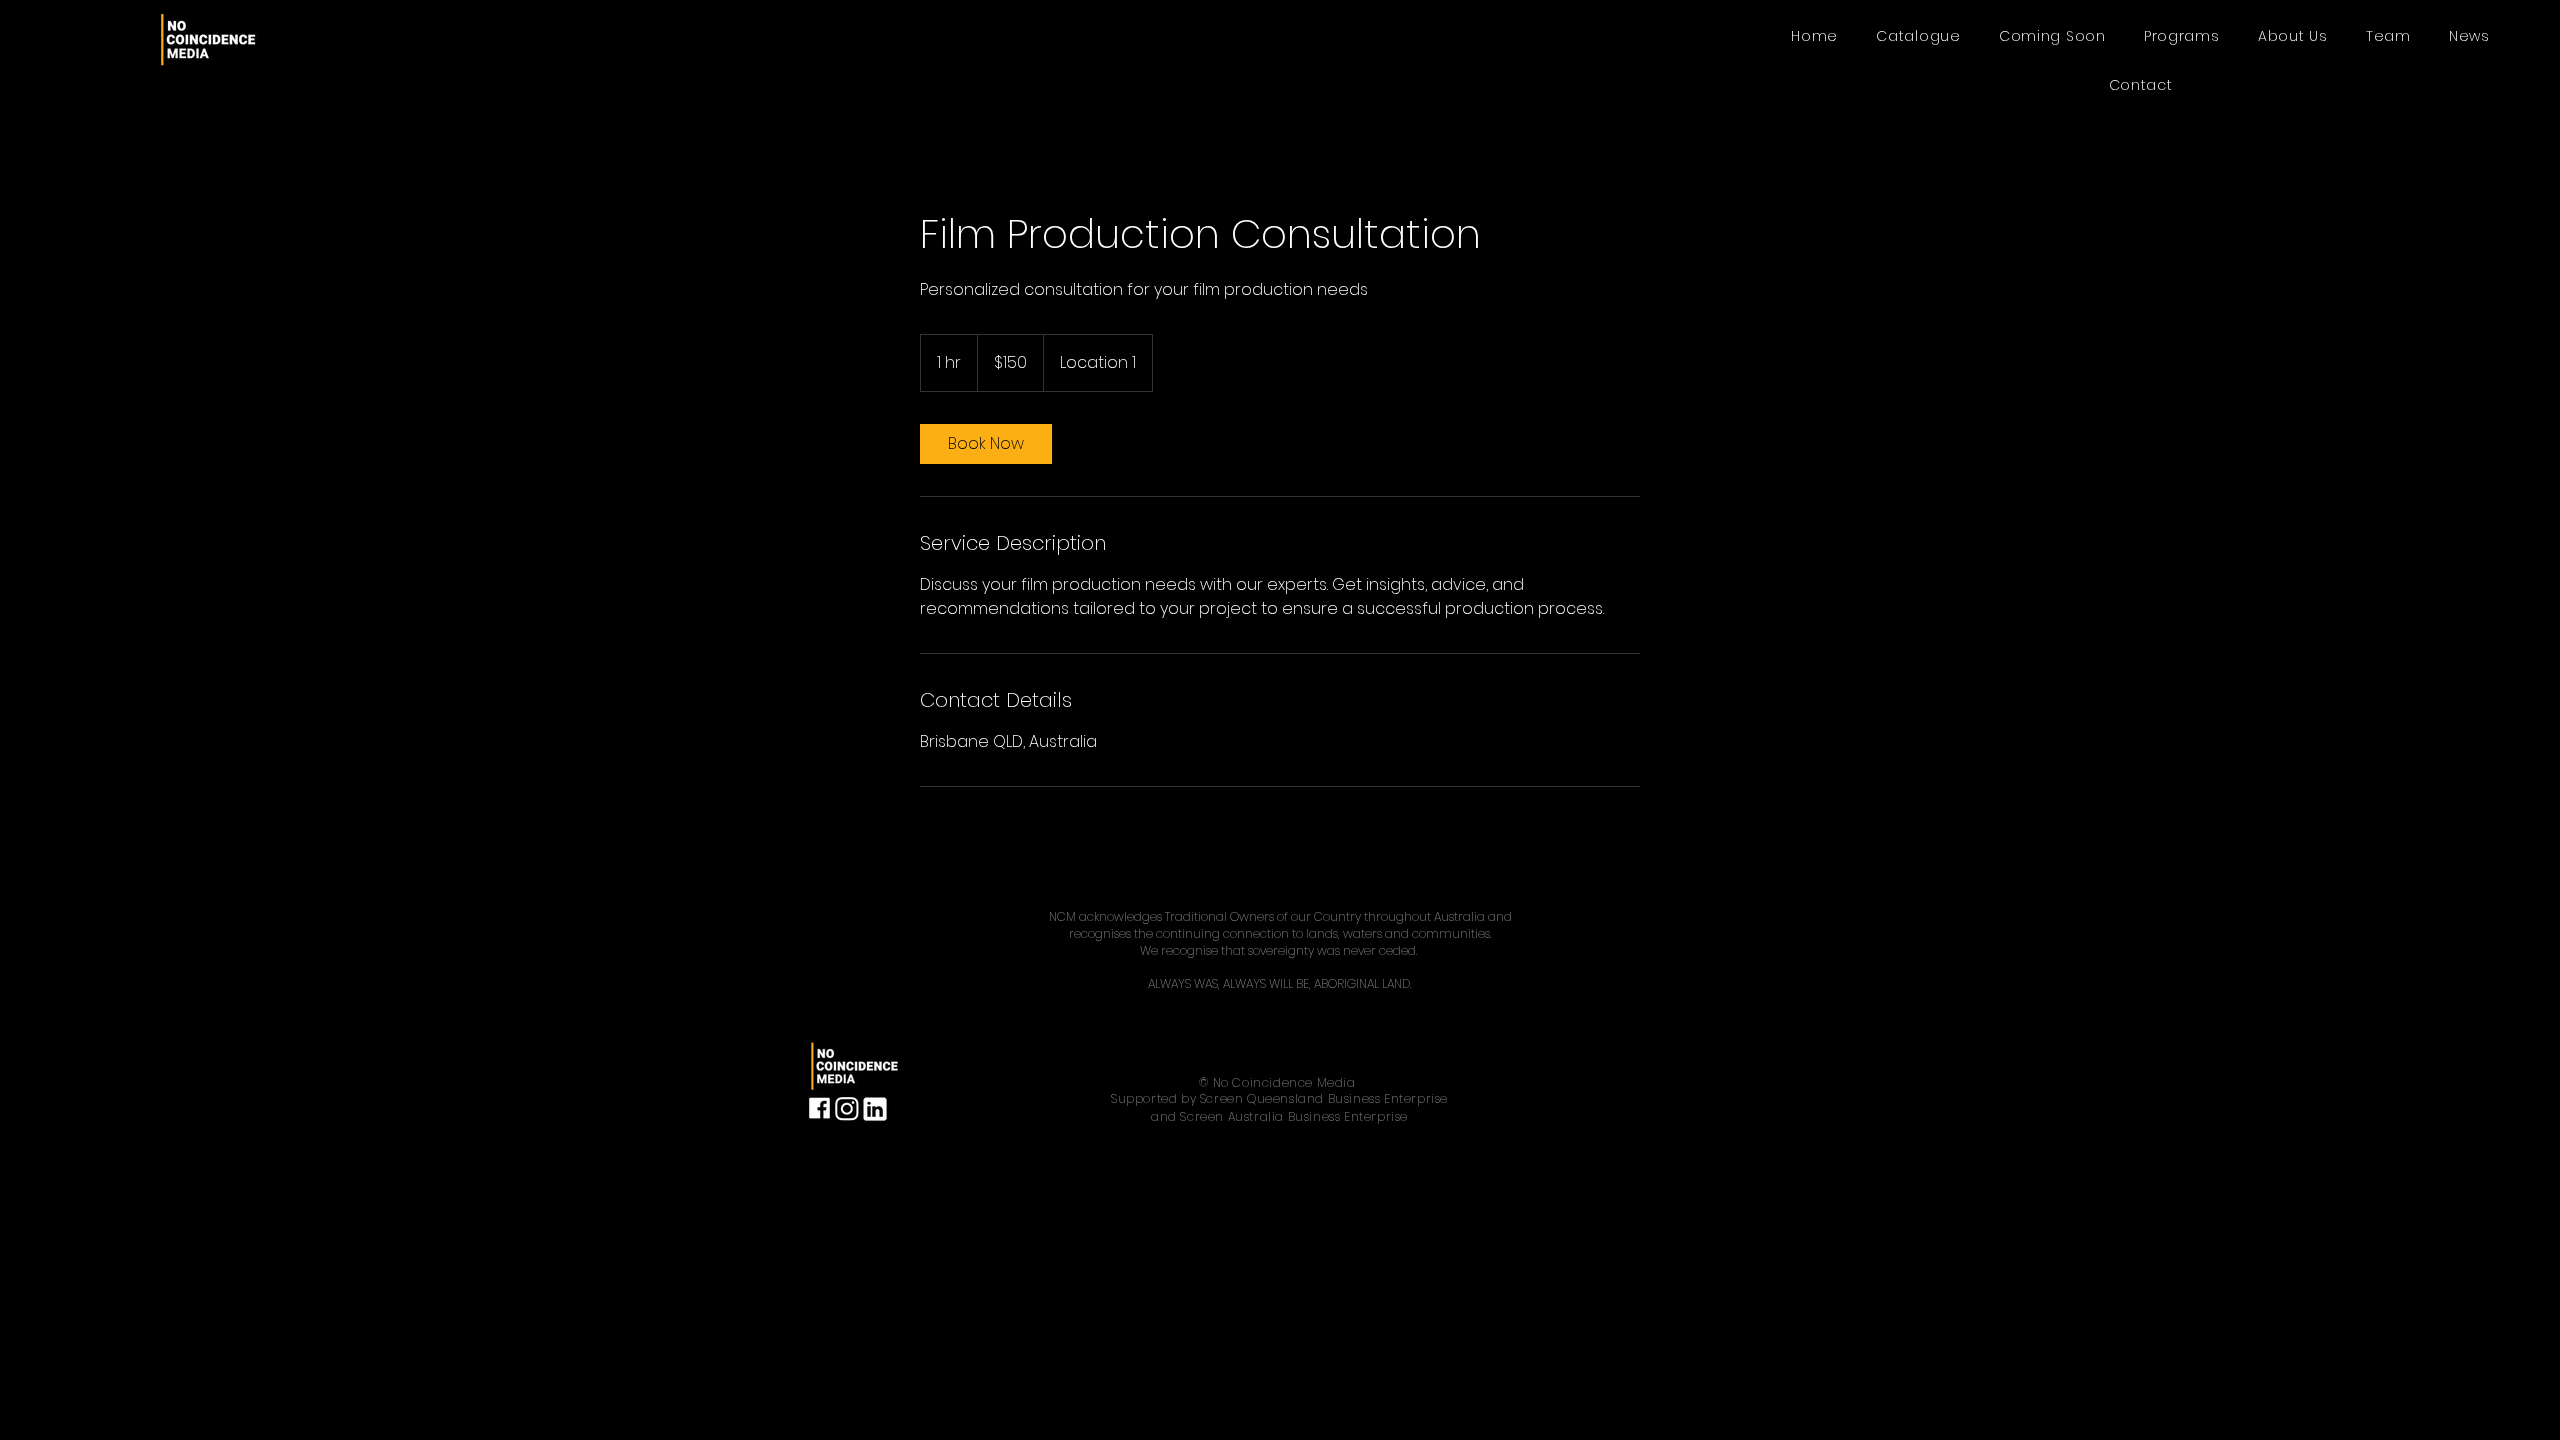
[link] (986, 444)
